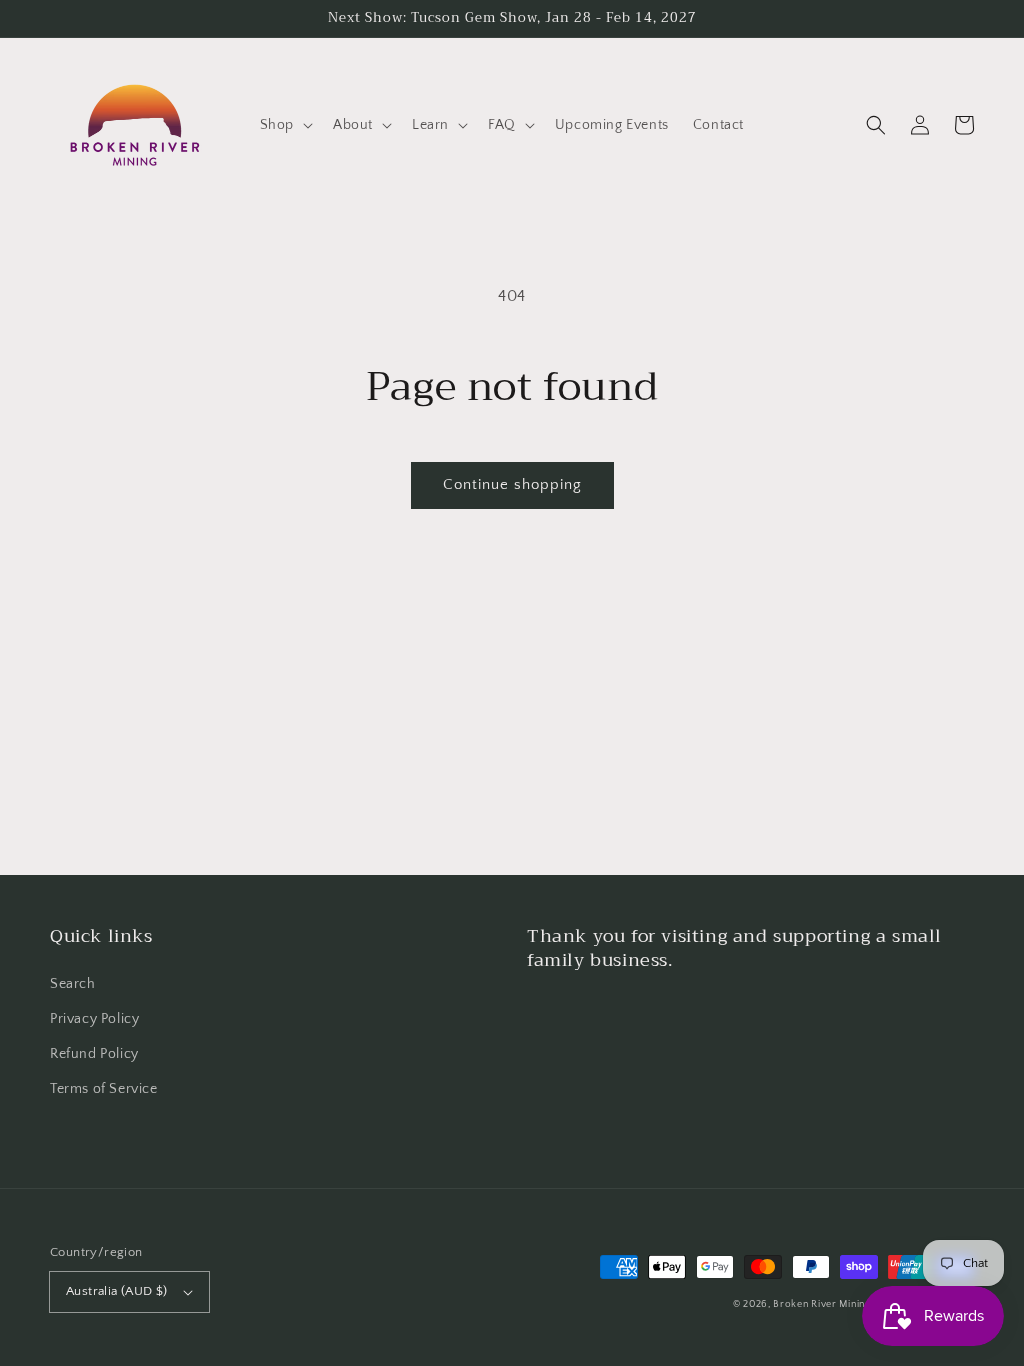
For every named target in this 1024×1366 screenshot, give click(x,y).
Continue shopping (512, 484)
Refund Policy (94, 1054)
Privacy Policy (94, 1019)
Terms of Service (104, 1089)
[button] (284, 125)
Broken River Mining (821, 1304)
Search (73, 984)
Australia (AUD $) (117, 1291)
